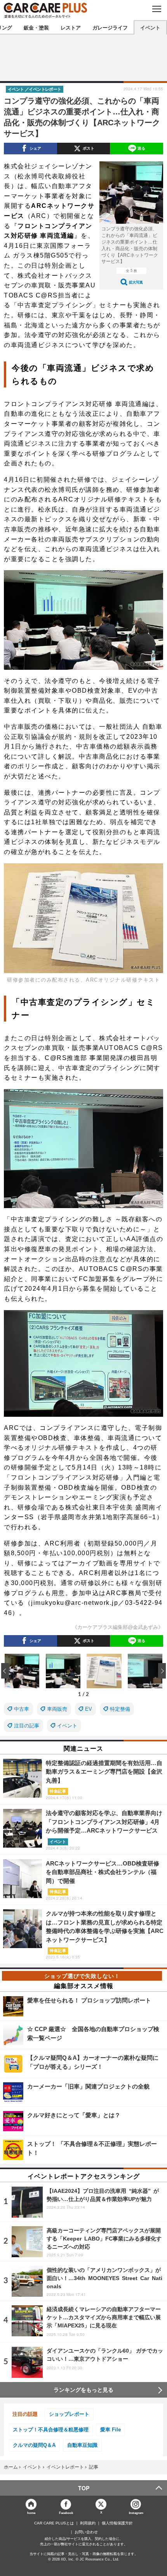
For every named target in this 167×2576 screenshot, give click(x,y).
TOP (84, 2488)
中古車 (22, 1709)
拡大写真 (136, 282)
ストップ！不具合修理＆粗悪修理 (51, 2430)
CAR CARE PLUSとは (54, 2523)
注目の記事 (27, 1726)
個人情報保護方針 (117, 2523)
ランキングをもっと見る (83, 2390)
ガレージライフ (110, 27)
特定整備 (120, 1709)
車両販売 (57, 1709)
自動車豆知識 (82, 2445)
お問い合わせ (86, 2532)
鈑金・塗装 (36, 27)
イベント (150, 27)
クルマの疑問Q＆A (34, 2445)
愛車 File (110, 2430)
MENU (156, 9)
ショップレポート (69, 2414)
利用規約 (88, 2523)
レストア (71, 27)
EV (89, 1709)
